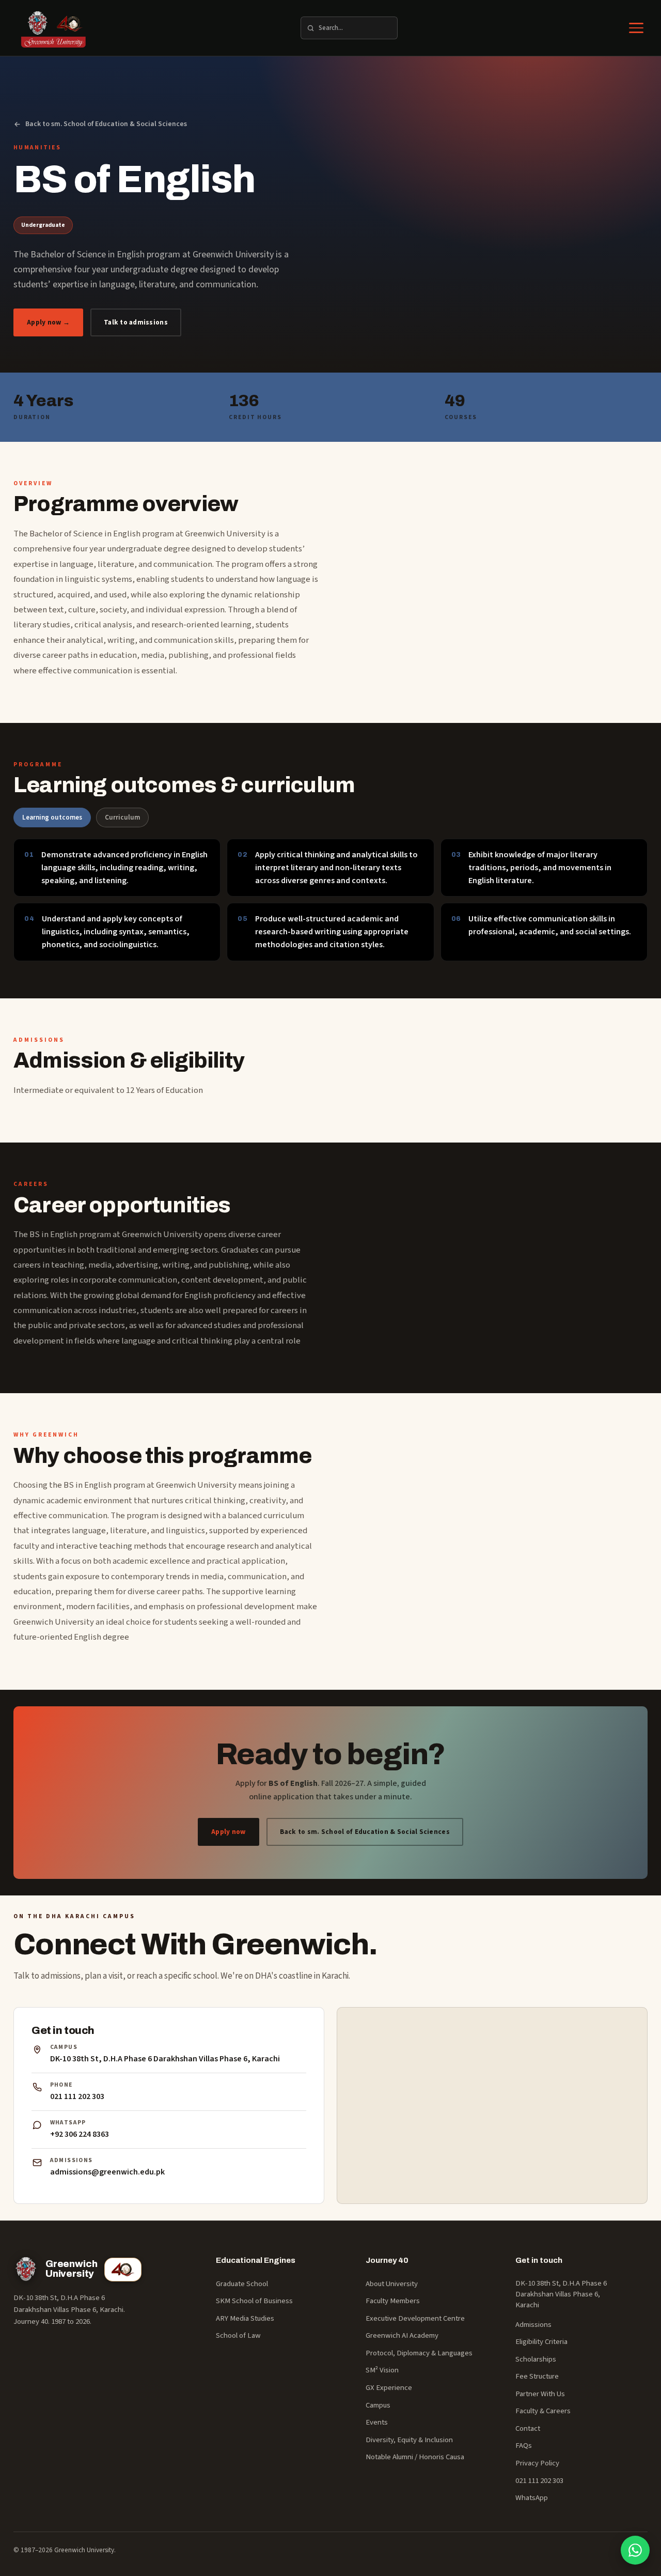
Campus (378, 2405)
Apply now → (48, 322)
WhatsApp (532, 2498)
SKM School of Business (254, 2301)
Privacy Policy (537, 2463)
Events (377, 2422)
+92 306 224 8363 (80, 2134)
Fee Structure (537, 2376)
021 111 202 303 (77, 2096)
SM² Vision (382, 2370)
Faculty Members (393, 2301)
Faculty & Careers (543, 2411)
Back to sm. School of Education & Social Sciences (106, 124)
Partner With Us (540, 2394)
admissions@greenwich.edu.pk (107, 2172)
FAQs (524, 2446)
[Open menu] (636, 28)
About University (392, 2284)
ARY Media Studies (245, 2318)
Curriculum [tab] (122, 817)
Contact (528, 2428)
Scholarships (536, 2359)
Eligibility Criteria (541, 2342)
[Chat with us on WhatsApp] (635, 2550)
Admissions (533, 2325)
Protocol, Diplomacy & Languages (419, 2353)
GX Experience (389, 2388)
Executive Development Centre (415, 2318)
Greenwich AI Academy (402, 2335)
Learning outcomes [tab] (52, 817)
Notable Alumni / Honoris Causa (415, 2457)
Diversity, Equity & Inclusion (409, 2440)
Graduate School (242, 2284)
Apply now (228, 1832)
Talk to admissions (136, 322)
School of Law (238, 2335)
